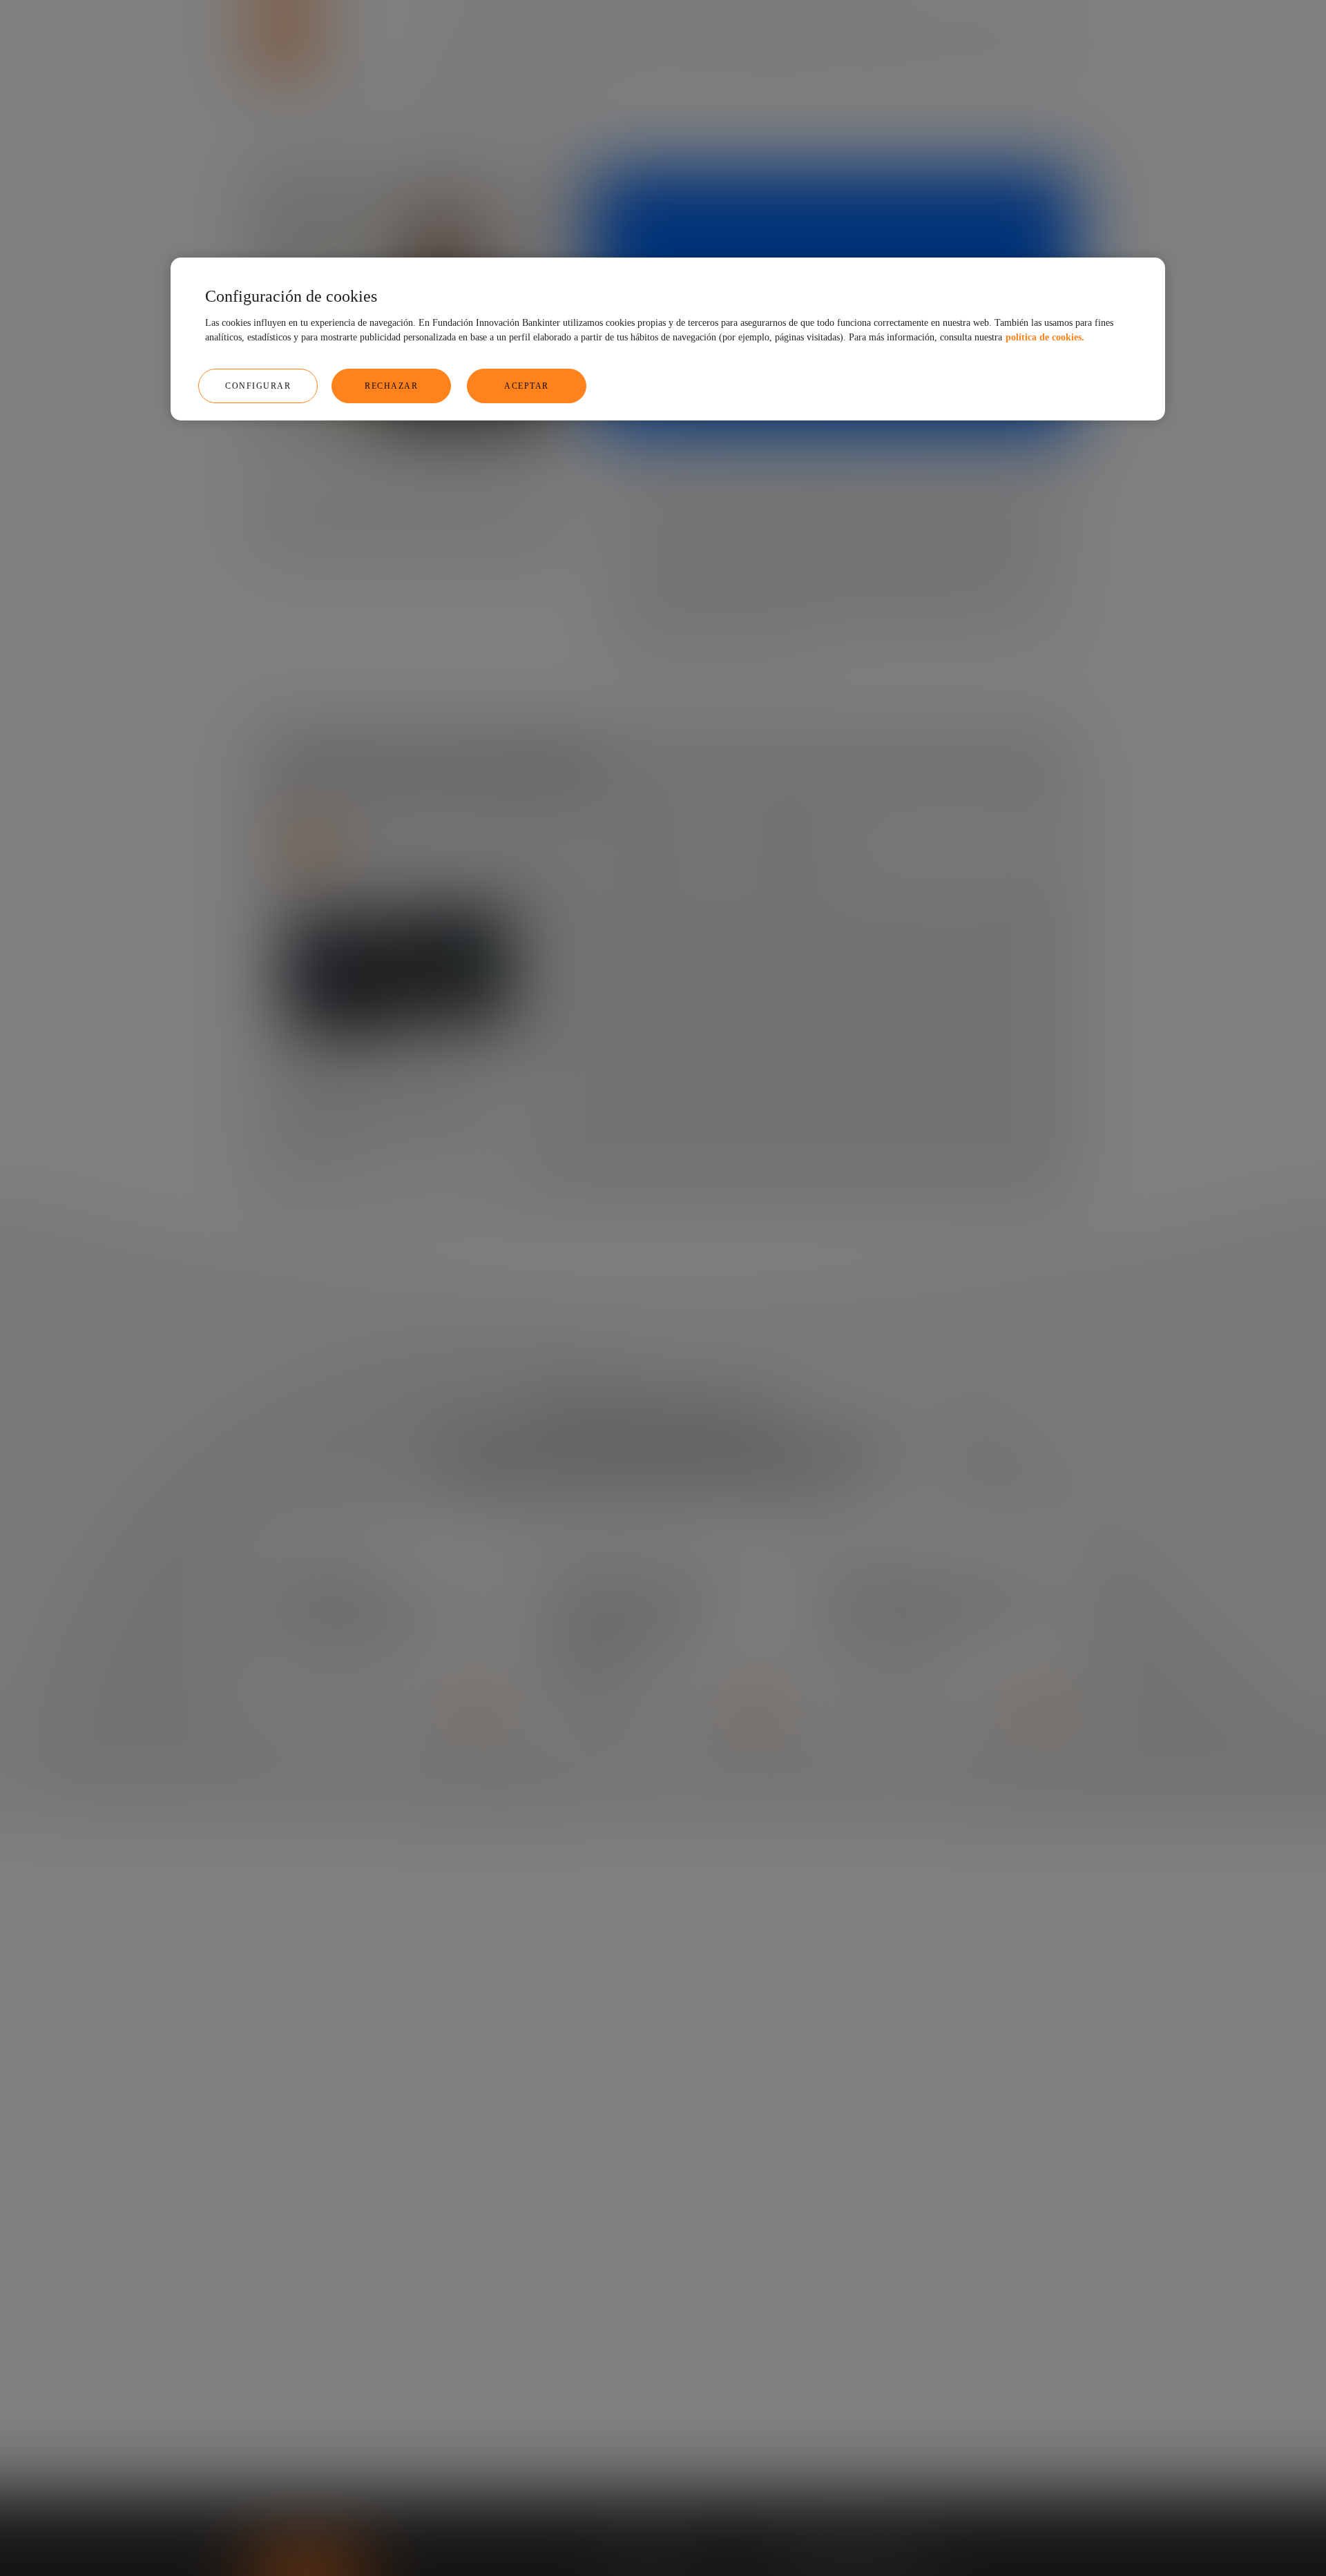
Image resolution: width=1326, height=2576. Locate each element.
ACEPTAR (527, 386)
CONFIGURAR (258, 386)
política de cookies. (1045, 337)
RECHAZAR (391, 386)
